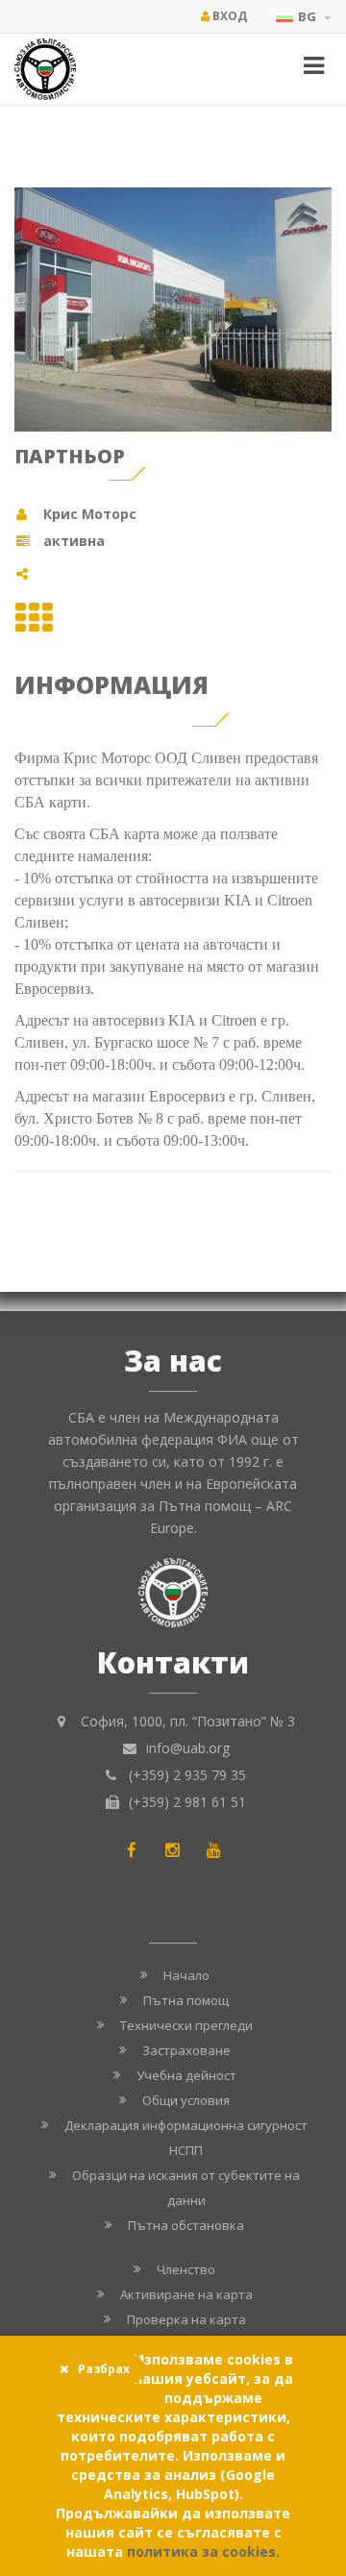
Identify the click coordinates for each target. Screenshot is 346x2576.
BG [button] (309, 16)
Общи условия (186, 2100)
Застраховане (186, 2050)
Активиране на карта (186, 2294)
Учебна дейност (186, 2075)
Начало (186, 1975)
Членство (186, 2269)
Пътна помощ (186, 2000)
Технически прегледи (186, 2025)
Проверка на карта (186, 2319)
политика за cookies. (203, 2551)
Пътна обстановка (186, 2225)
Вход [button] (228, 16)
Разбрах (104, 2369)
